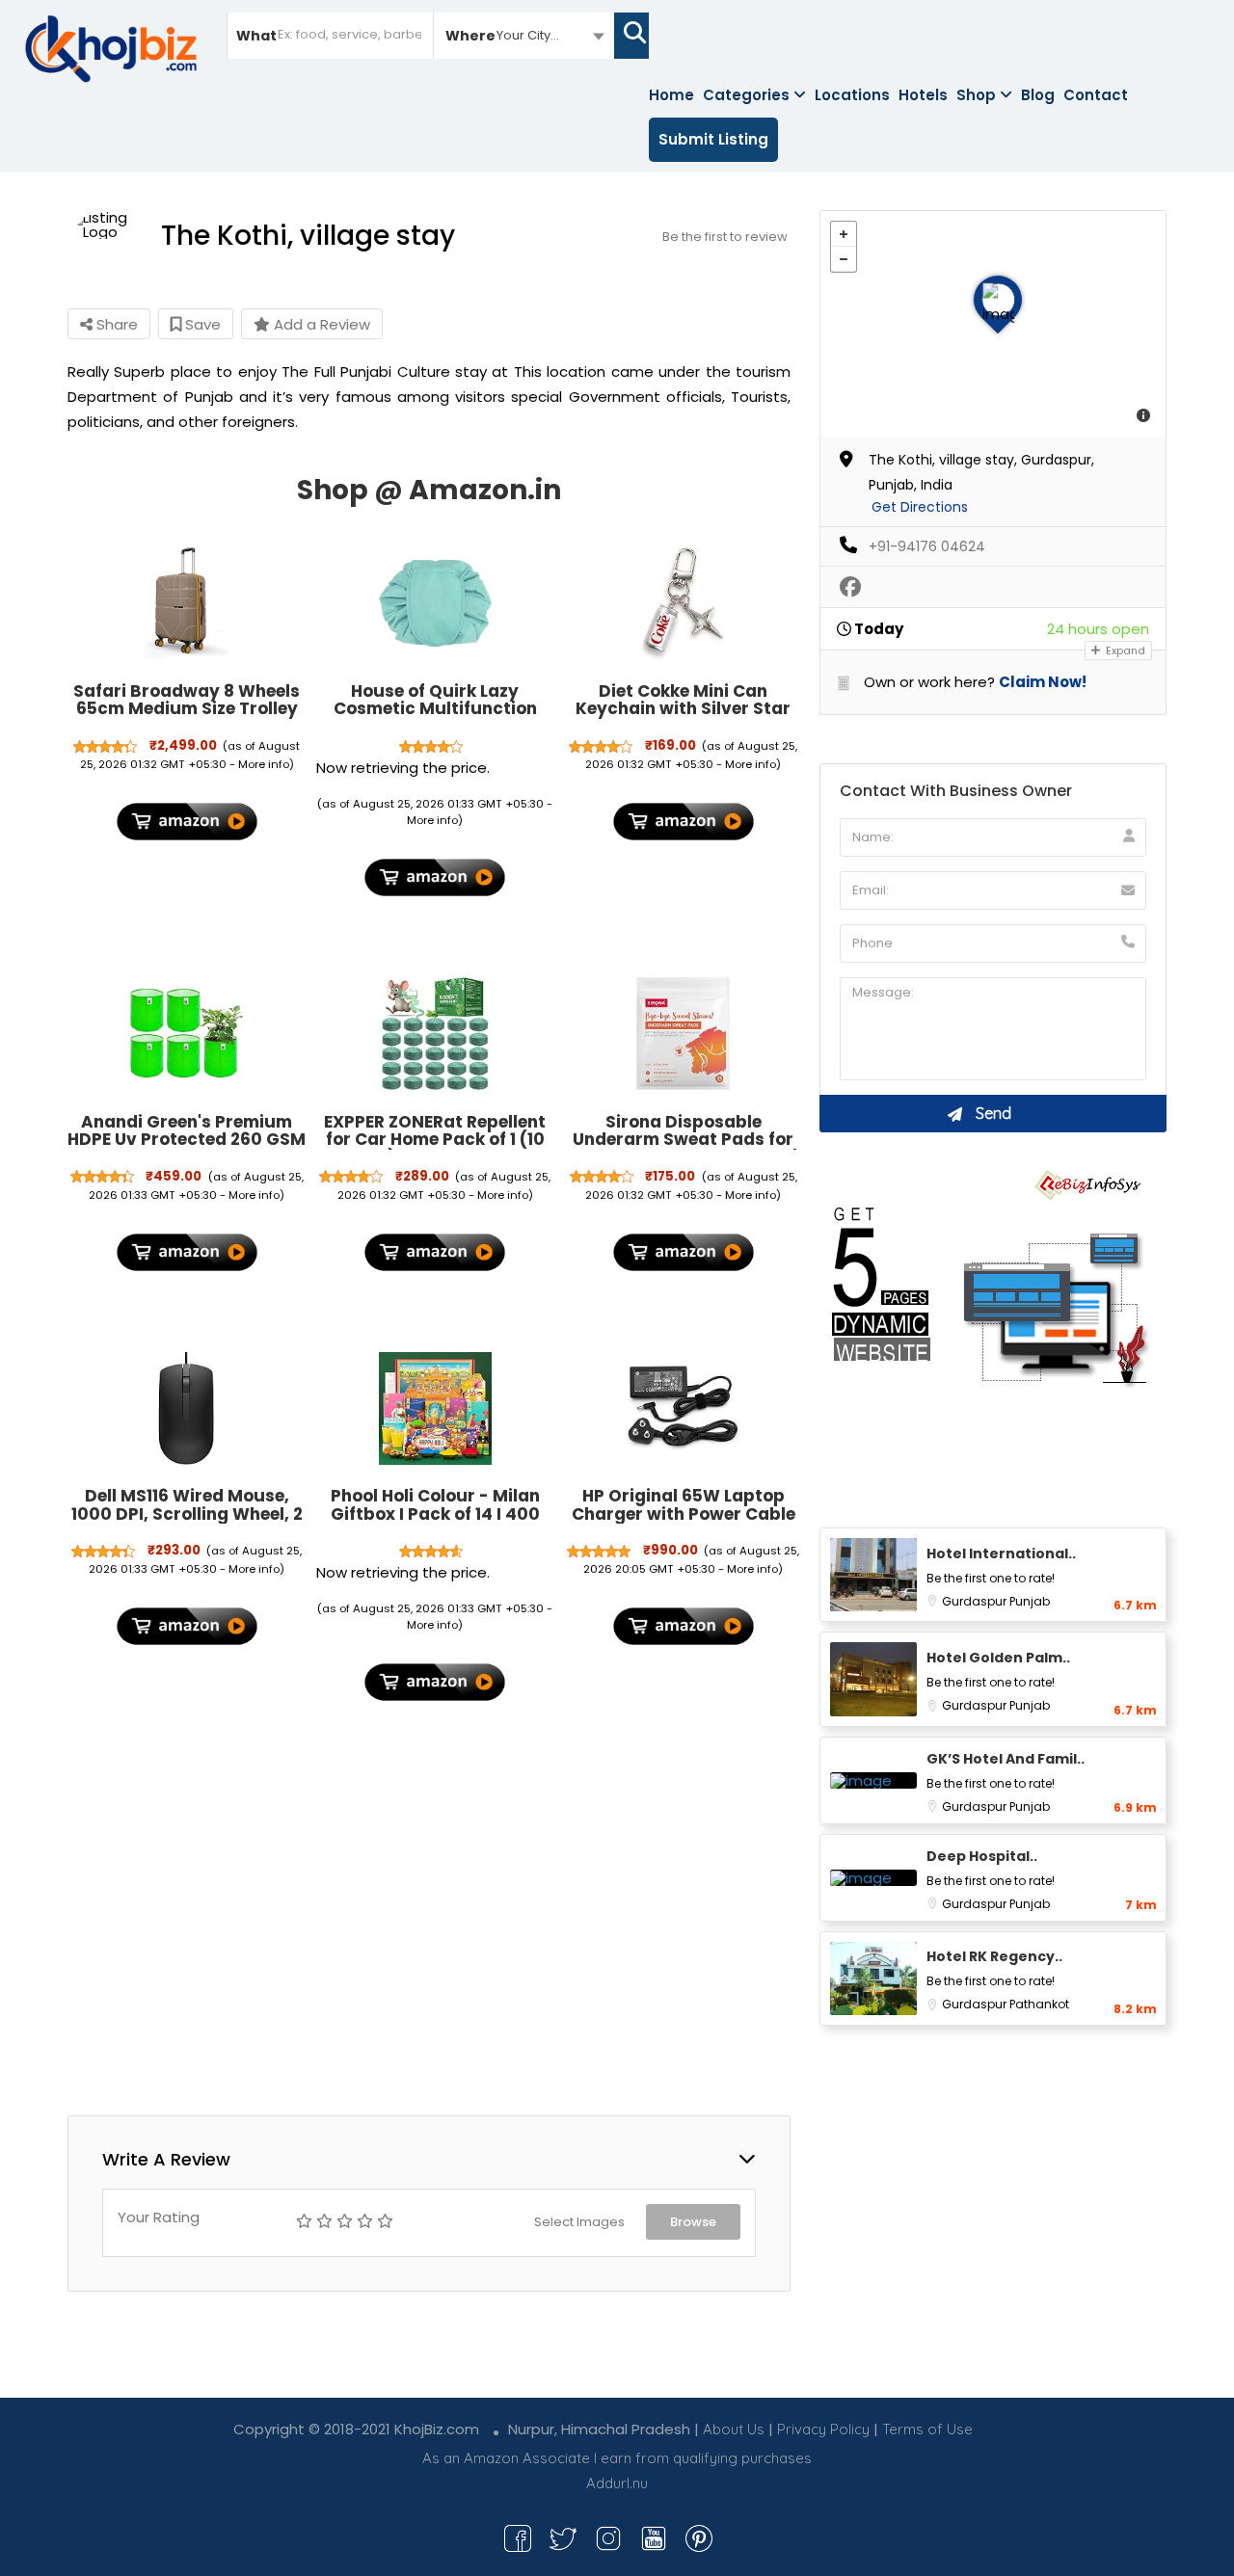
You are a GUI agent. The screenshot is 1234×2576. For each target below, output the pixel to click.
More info (264, 764)
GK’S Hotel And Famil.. (1006, 1759)
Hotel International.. (1001, 1554)
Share (115, 324)
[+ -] (993, 324)
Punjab (1030, 1601)
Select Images (579, 2222)
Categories (746, 95)
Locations (852, 95)
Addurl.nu (617, 2483)
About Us (734, 2429)
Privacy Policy (823, 2429)
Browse (693, 2222)
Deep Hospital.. (982, 1856)
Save (201, 324)
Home (671, 95)
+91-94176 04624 (927, 546)
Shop (976, 95)
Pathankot (1039, 2004)
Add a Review (320, 324)
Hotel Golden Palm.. (998, 1658)
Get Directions (920, 507)
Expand (1124, 651)
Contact (1096, 95)
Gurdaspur (976, 1601)
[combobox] (524, 35)
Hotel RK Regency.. (994, 1956)
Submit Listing (713, 139)
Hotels (923, 95)
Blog (1038, 95)
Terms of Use (927, 2429)
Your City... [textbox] (528, 35)
